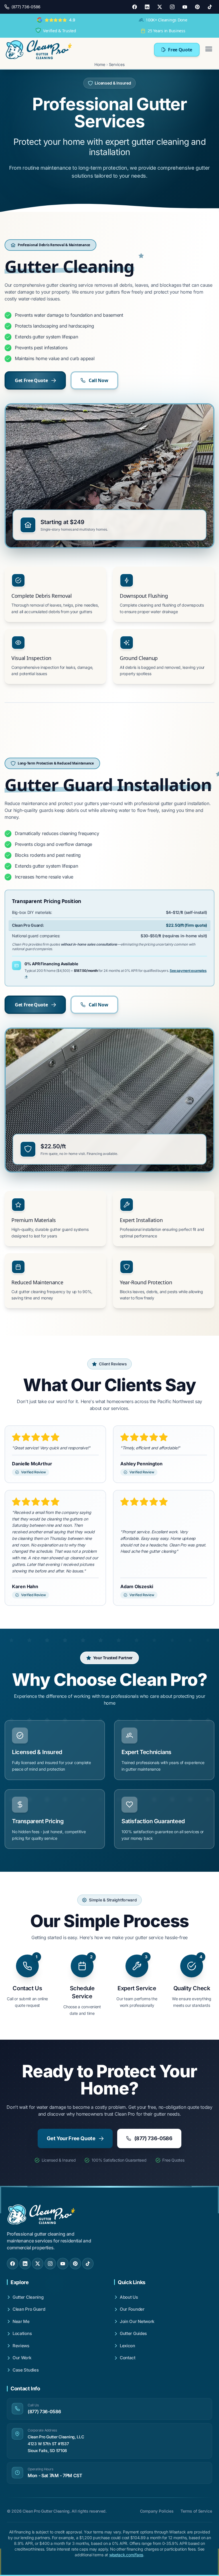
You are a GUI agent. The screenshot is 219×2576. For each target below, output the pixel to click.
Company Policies (157, 2511)
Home (100, 64)
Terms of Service (196, 2511)
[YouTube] (185, 7)
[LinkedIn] (147, 7)
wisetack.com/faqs (126, 2555)
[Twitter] (160, 7)
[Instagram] (172, 7)
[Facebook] (135, 7)
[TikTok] (210, 7)
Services (117, 64)
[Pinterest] (197, 7)
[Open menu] (209, 50)
